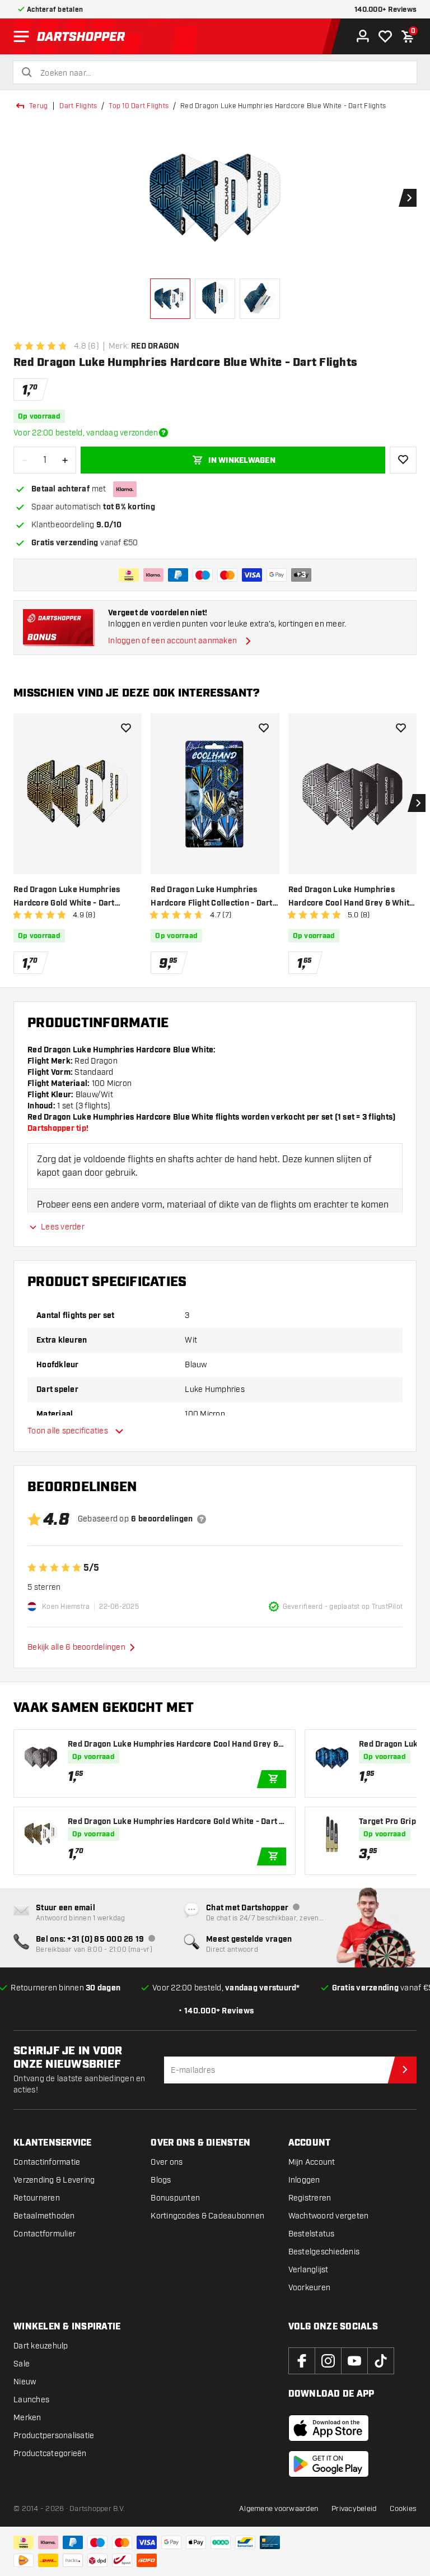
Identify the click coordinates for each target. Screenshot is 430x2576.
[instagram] (328, 2361)
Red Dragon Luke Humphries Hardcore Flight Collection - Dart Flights (211, 897)
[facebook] (302, 2361)
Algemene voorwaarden (279, 2509)
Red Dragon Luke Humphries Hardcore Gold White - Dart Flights (67, 897)
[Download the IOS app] (329, 2428)
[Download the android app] (329, 2464)
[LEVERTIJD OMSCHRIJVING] (163, 433)
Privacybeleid (354, 2509)
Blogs (161, 2180)
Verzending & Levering (54, 2180)
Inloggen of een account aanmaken (172, 641)
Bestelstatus (312, 2234)
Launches (31, 2400)
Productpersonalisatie (54, 2436)
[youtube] (354, 2361)
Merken (27, 2418)
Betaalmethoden (44, 2216)
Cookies (403, 2509)
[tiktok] (381, 2361)
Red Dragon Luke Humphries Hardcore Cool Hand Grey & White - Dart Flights (351, 897)
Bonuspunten (175, 2198)
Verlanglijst (309, 2270)
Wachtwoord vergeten (329, 2216)
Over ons (167, 2162)
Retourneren (37, 2198)
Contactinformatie (47, 2162)
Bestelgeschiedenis (324, 2252)
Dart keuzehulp (41, 2346)
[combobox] (222, 73)
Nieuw (25, 2382)
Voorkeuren (310, 2288)
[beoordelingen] (202, 1519)
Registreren (310, 2198)
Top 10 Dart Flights (139, 106)
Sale (22, 2364)
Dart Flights (78, 106)
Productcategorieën (50, 2454)
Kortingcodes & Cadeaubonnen (207, 2216)
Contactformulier (45, 2234)
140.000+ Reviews (385, 10)
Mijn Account (312, 2162)
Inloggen (304, 2180)
